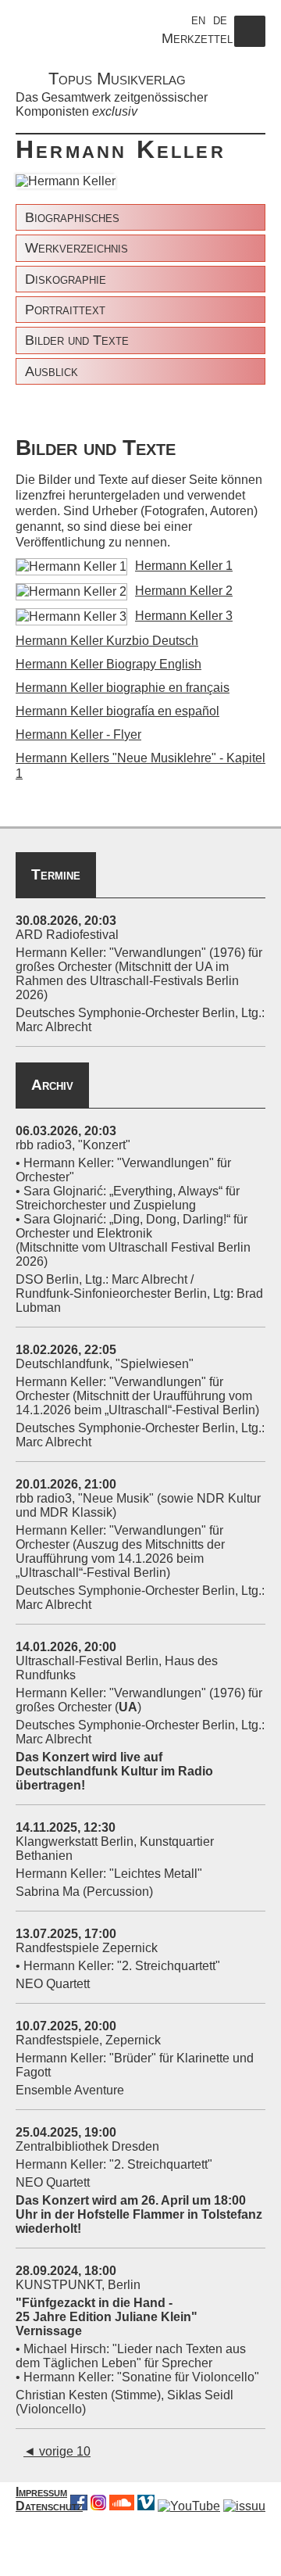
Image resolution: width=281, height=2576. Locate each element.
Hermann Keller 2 (184, 591)
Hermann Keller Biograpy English (108, 664)
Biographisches (72, 217)
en (198, 20)
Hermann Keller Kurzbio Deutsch (107, 641)
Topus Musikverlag (117, 79)
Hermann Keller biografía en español (117, 711)
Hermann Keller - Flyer (78, 734)
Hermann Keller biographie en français (123, 688)
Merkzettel (197, 38)
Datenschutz (49, 2506)
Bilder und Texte (77, 340)
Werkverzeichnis (76, 248)
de (220, 20)
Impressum (41, 2492)
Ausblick (52, 371)
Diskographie (66, 279)
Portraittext (65, 310)
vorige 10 (57, 2451)
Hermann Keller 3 (184, 616)
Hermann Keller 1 (184, 566)
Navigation (250, 47)
